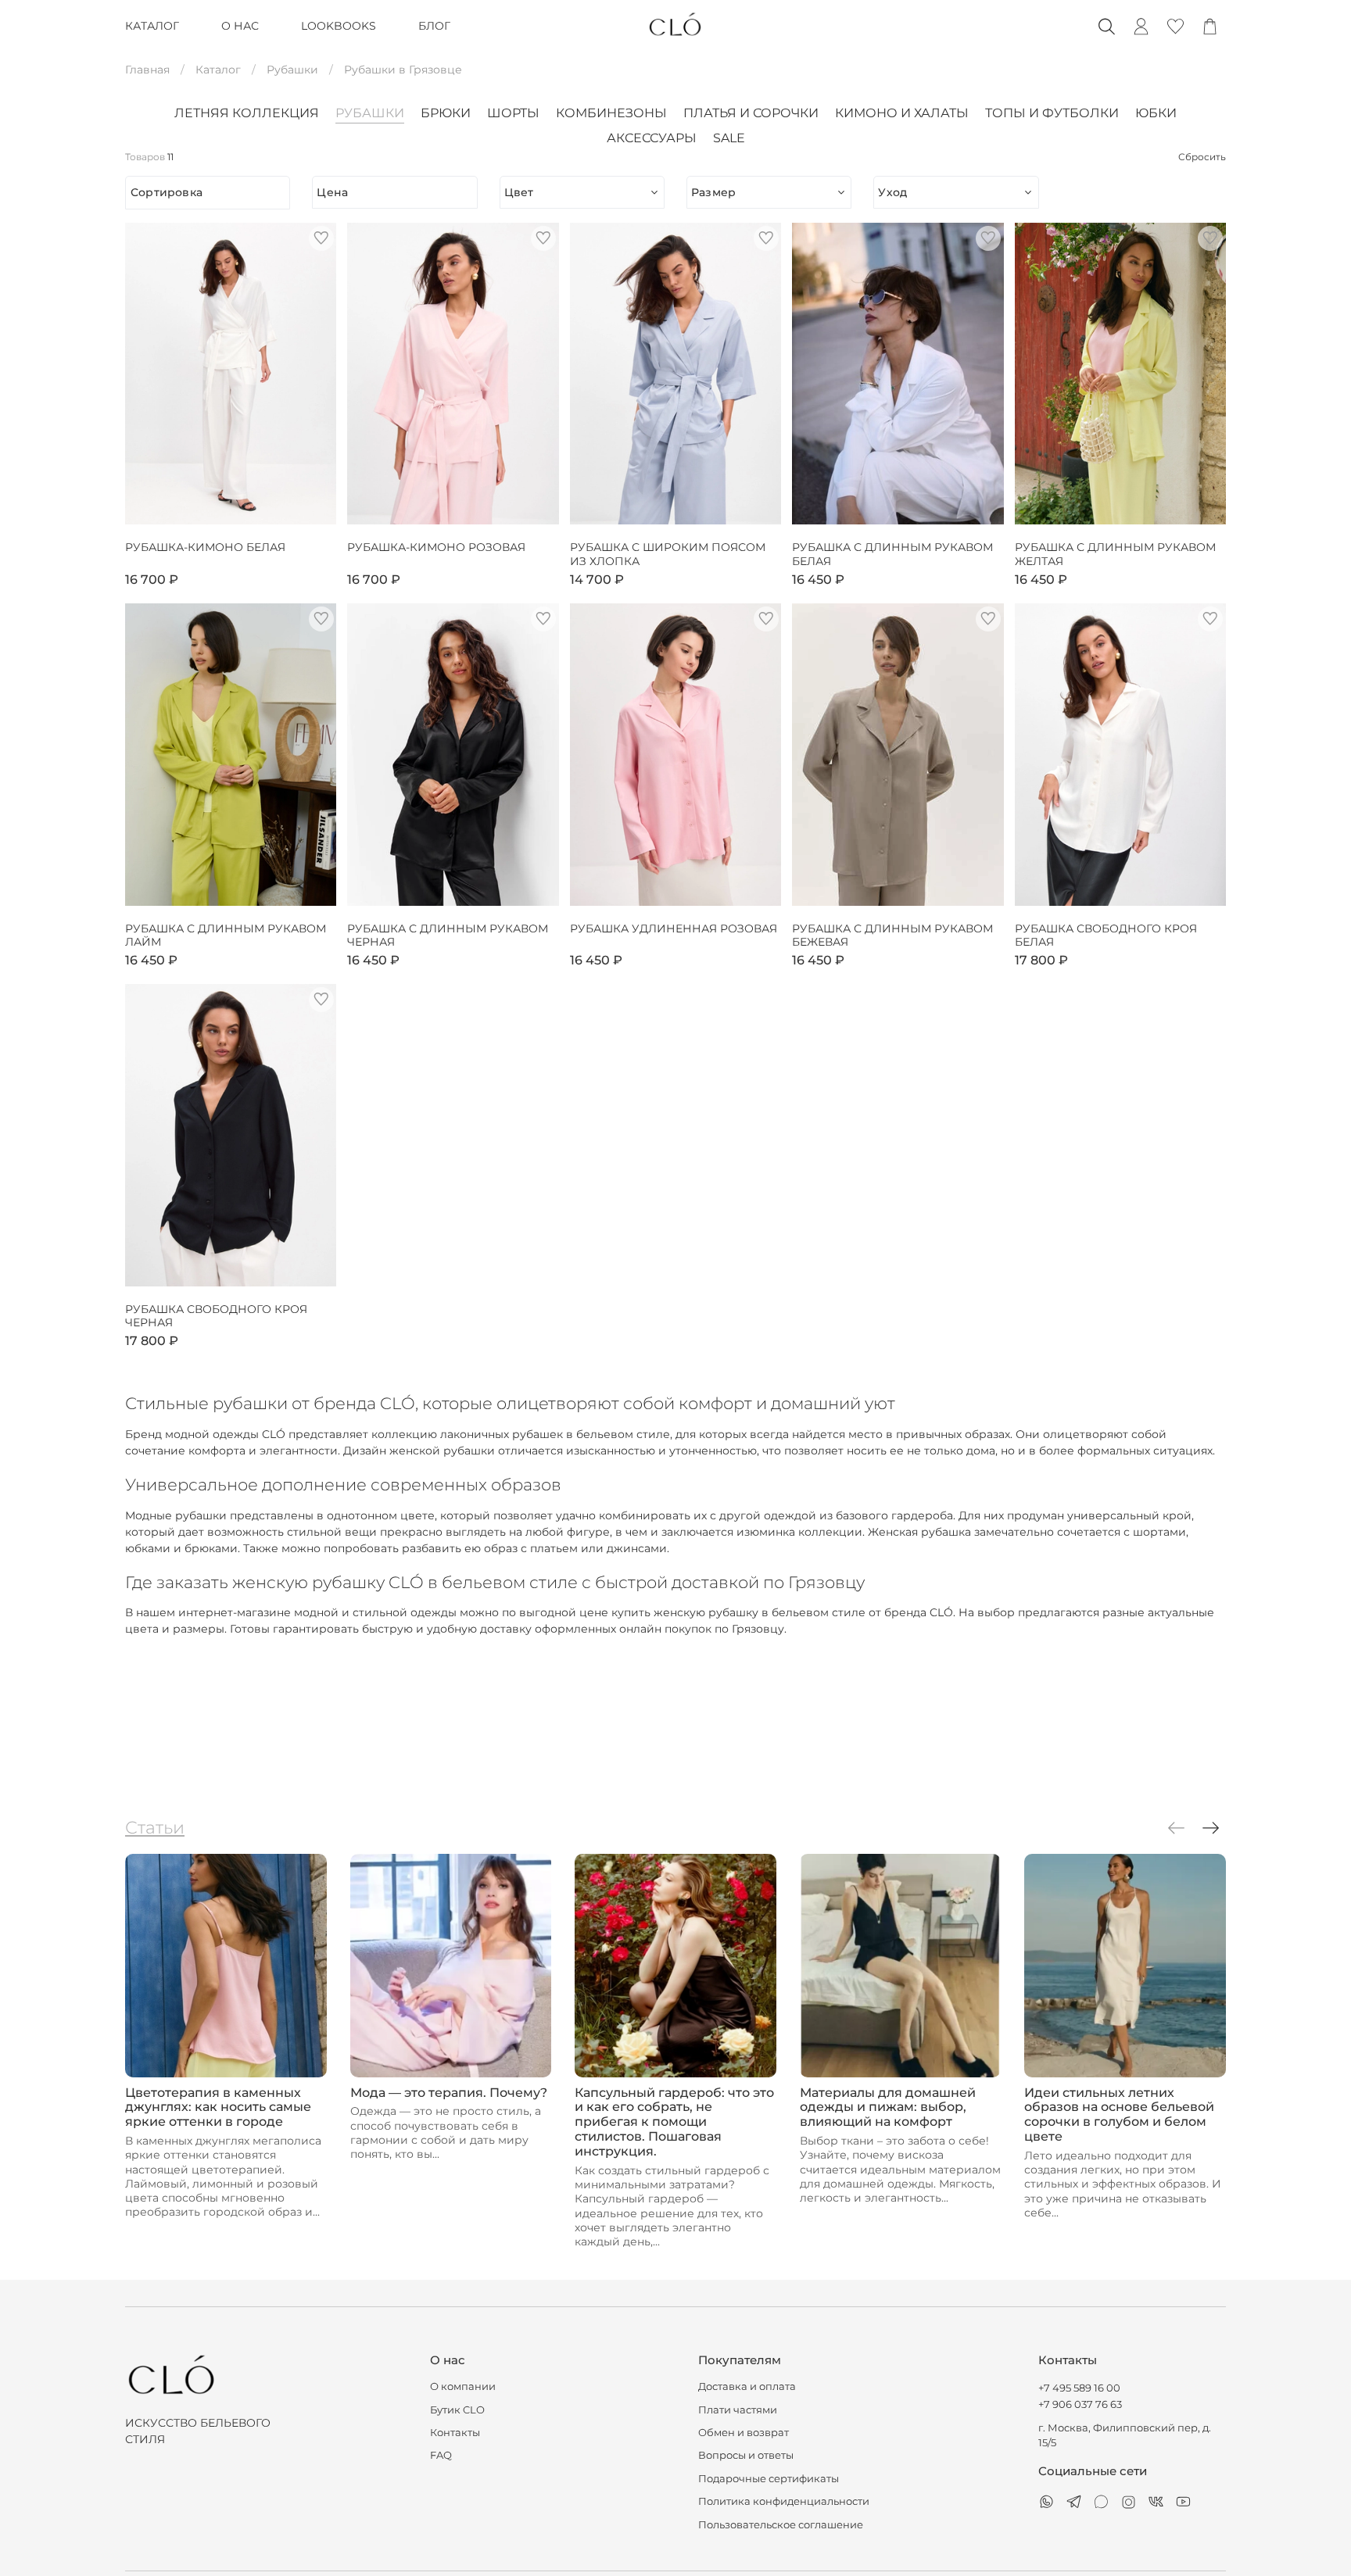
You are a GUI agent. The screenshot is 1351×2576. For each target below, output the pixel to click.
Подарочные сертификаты (769, 2479)
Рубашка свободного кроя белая (1106, 936)
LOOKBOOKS (339, 26)
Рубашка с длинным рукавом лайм (226, 936)
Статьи (155, 1827)
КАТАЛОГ (152, 26)
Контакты (455, 2433)
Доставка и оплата (747, 2386)
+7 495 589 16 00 (1079, 2388)
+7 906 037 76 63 (1080, 2404)
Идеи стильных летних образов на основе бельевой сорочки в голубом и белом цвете (1119, 2114)
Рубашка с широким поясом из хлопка (668, 555)
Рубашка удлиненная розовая (674, 929)
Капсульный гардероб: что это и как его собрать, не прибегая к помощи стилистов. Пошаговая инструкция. (674, 2122)
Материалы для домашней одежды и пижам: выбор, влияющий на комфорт (888, 2107)
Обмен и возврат (744, 2433)
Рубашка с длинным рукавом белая (892, 555)
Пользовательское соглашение (781, 2525)
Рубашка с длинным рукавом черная (448, 936)
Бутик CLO (457, 2410)
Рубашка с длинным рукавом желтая (1115, 555)
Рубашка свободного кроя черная (216, 1317)
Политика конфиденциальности (784, 2501)
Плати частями (738, 2410)
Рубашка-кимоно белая (205, 547)
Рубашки (292, 70)
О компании (463, 2386)
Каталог (218, 70)
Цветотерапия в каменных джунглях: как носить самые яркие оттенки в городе (218, 2107)
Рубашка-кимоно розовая (436, 547)
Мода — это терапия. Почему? (449, 2092)
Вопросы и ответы (746, 2455)
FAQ (441, 2455)
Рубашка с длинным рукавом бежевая (892, 936)
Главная (147, 70)
